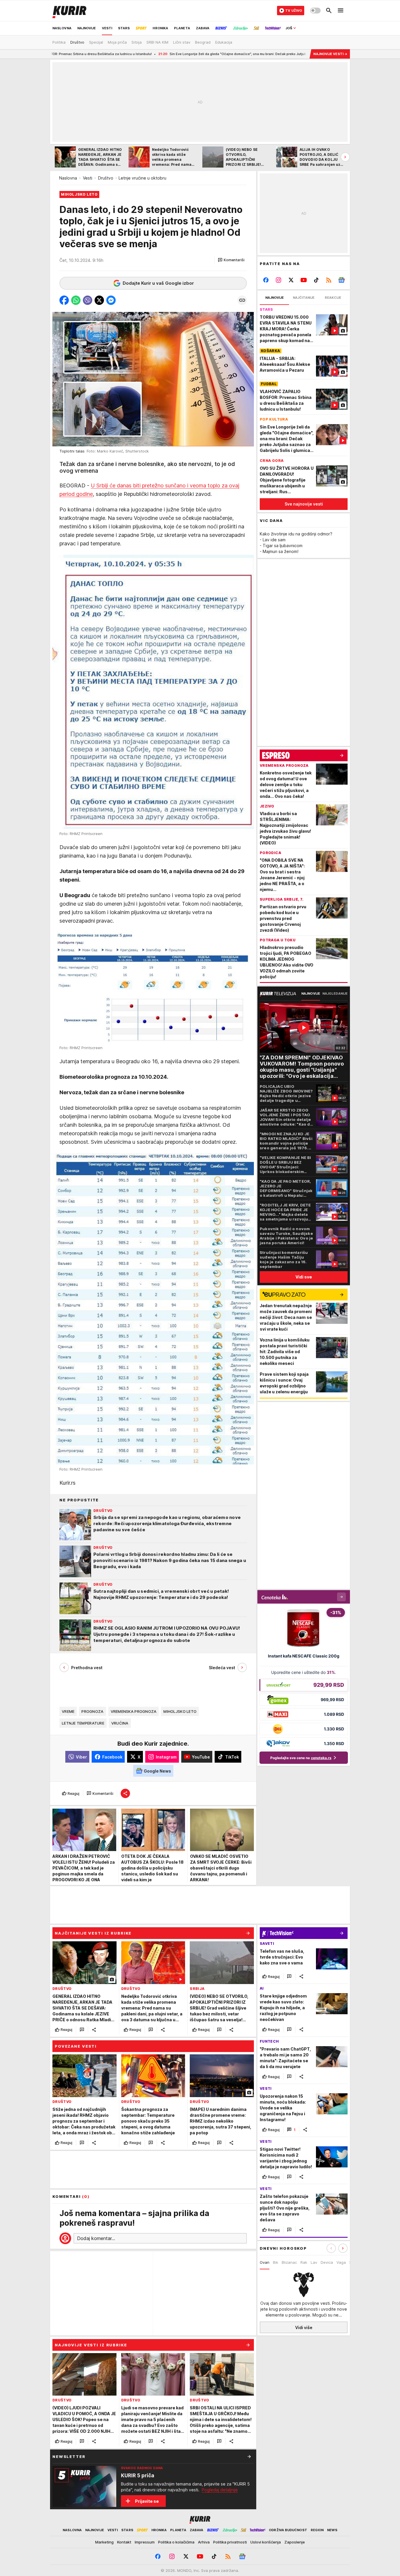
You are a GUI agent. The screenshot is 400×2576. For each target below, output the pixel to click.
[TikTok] (316, 280)
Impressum (145, 2542)
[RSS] (329, 280)
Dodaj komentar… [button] (96, 2238)
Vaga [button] (341, 2262)
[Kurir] (69, 11)
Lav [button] (314, 2262)
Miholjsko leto (180, 1711)
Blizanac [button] (289, 2262)
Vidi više (304, 2327)
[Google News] (341, 280)
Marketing (104, 2542)
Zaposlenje (295, 2542)
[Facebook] (266, 280)
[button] (231, 260)
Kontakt (124, 2542)
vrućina (120, 1723)
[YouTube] (304, 280)
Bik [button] (276, 2262)
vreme (68, 1711)
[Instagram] (279, 280)
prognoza (92, 1711)
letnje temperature (83, 1723)
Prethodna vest (87, 1668)
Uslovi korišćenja (266, 2542)
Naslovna (68, 178)
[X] (291, 280)
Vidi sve (304, 1277)
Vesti (88, 178)
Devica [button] (327, 2262)
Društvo (106, 178)
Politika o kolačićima (176, 2542)
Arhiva (204, 2542)
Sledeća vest (222, 1668)
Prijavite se (147, 2501)
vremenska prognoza (134, 1711)
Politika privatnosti (230, 2542)
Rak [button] (304, 2262)
